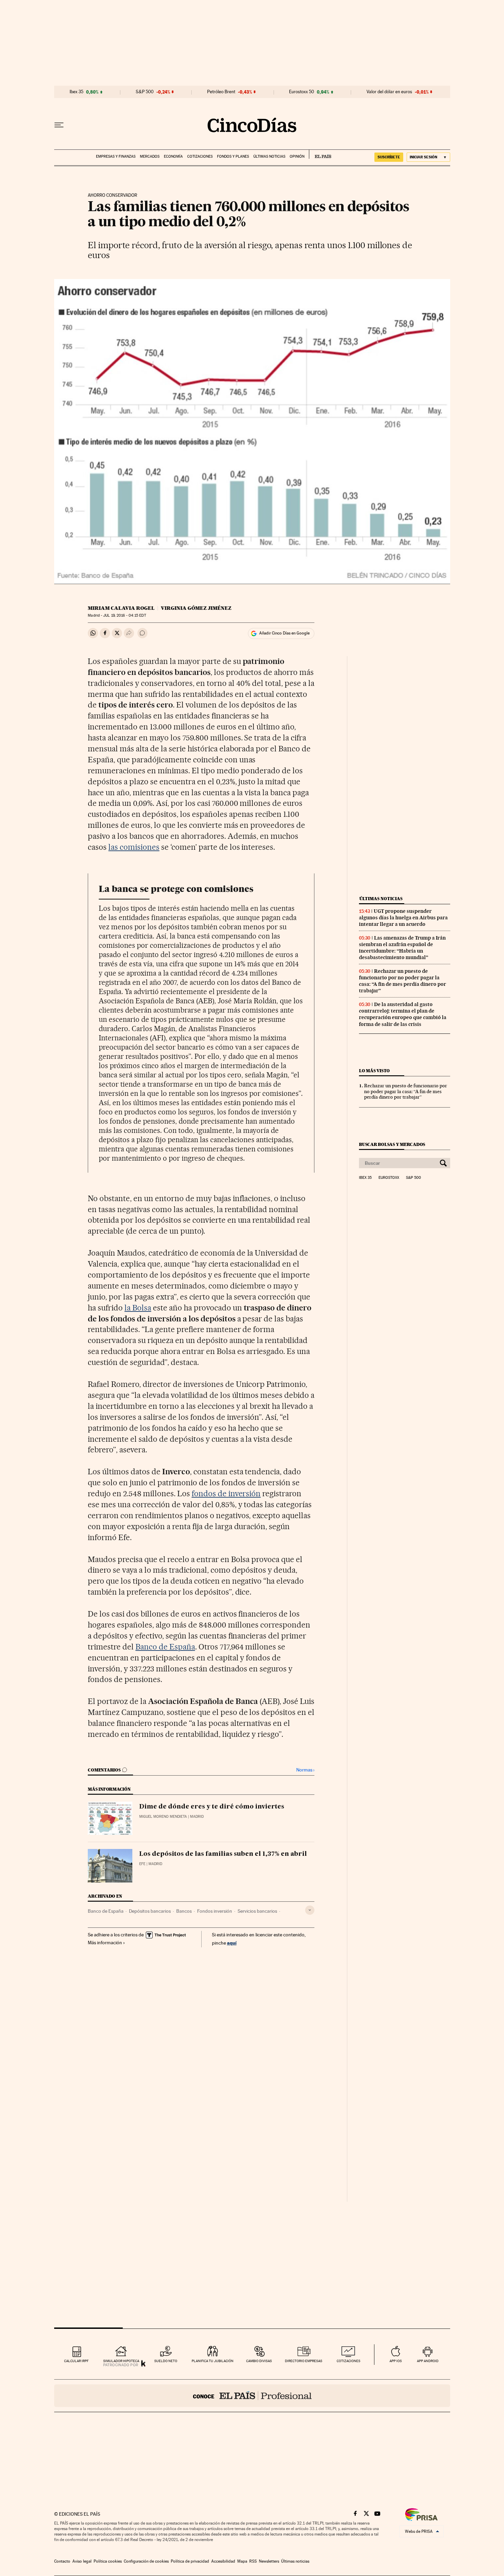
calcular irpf (76, 2361)
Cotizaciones (200, 156)
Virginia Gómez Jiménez (196, 608)
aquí (232, 1943)
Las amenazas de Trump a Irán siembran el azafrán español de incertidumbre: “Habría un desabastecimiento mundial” (402, 948)
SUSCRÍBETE (389, 157)
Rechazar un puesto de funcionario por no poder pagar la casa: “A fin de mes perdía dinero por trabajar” (403, 981)
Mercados (150, 156)
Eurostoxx (389, 1178)
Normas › (305, 1770)
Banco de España (165, 1647)
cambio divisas (259, 2361)
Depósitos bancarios (150, 1911)
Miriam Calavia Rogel (121, 608)
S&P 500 (145, 92)
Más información (105, 1943)
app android (428, 2361)
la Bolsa (138, 1308)
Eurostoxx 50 (302, 92)
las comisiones (134, 847)
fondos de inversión (226, 1493)
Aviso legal (82, 2561)
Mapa (242, 2561)
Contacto (62, 2561)
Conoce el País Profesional (252, 2396)
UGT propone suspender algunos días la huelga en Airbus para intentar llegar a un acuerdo (403, 918)
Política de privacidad (190, 2561)
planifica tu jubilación (213, 2361)
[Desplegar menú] (59, 125)
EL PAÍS (320, 154)
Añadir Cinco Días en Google (284, 633)
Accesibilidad (223, 2561)
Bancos (184, 1911)
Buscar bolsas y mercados (392, 1144)
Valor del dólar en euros (389, 92)
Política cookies (108, 2561)
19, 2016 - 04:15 (124, 615)
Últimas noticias (269, 156)
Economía (173, 156)
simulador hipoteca (121, 2361)
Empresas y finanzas (116, 156)
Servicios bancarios (257, 1911)
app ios (396, 2361)
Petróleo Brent (221, 92)
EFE (142, 1864)
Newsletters (269, 2561)
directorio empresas (304, 2361)
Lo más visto (374, 1071)
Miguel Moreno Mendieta (163, 1817)
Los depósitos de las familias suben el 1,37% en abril (223, 1854)
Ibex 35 (76, 92)
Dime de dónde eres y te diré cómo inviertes (212, 1807)
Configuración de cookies (146, 2561)
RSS (253, 2561)
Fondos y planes (233, 156)
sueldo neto (166, 2361)
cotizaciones (349, 2361)
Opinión (297, 156)
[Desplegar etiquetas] (310, 1910)
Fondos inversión (215, 1911)
